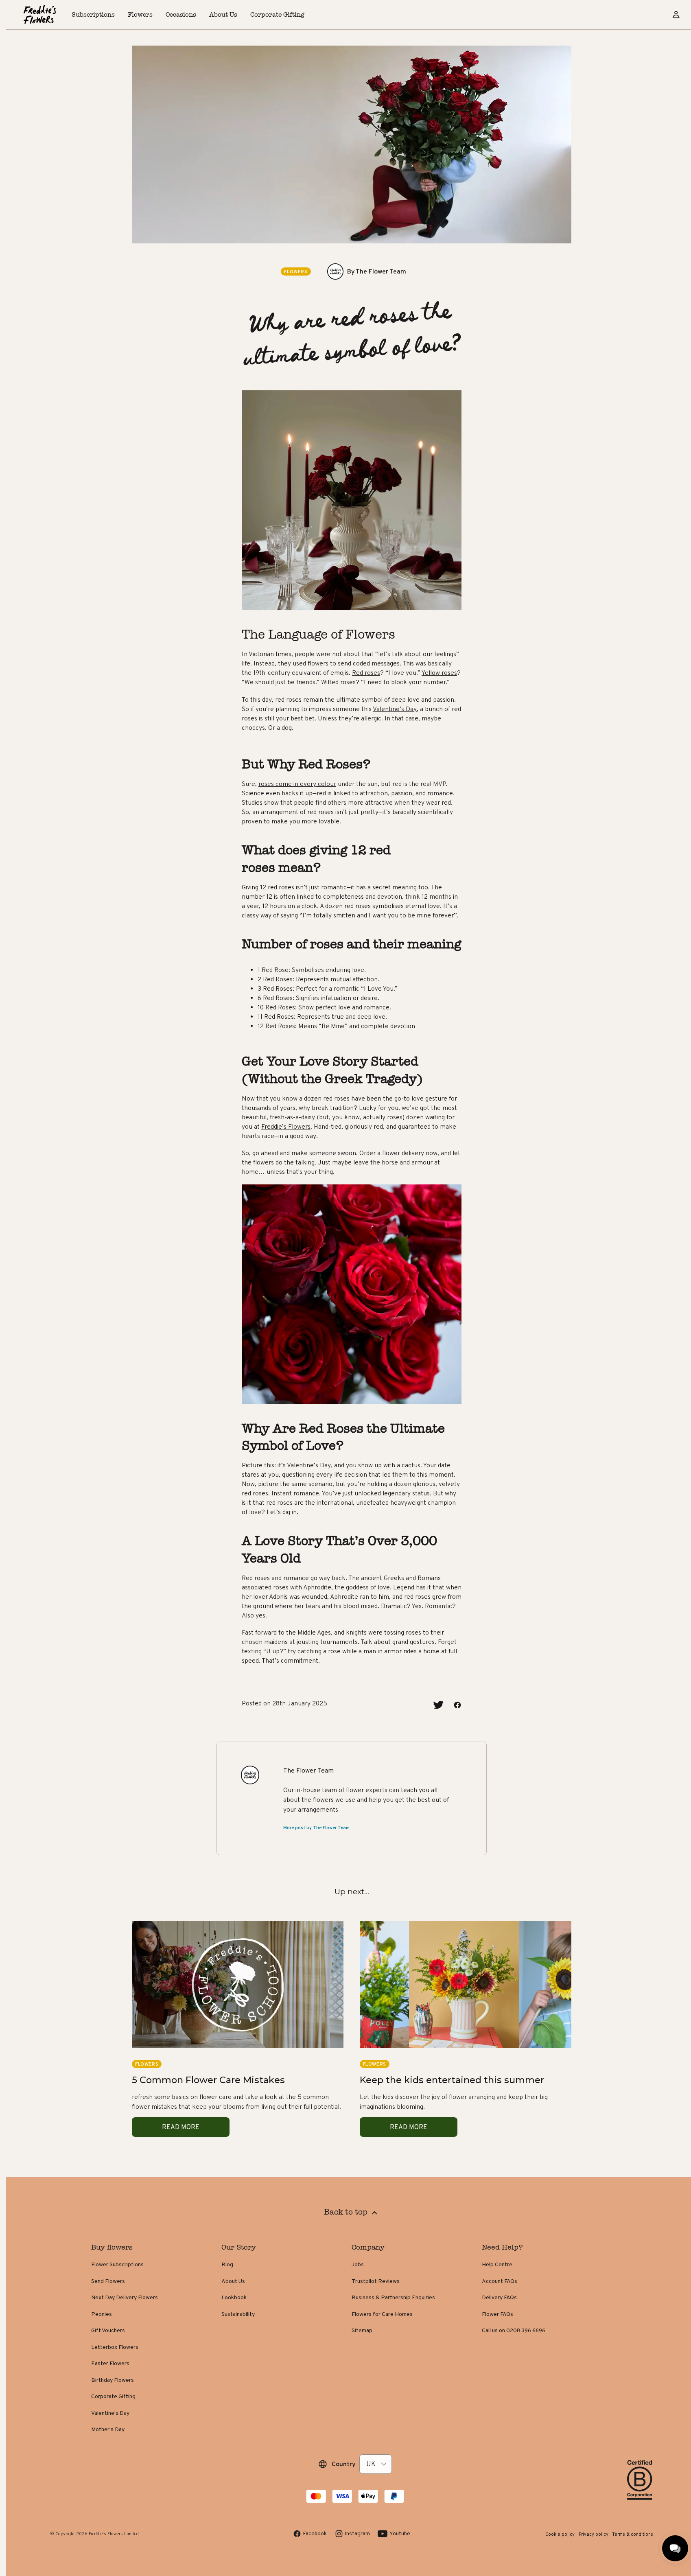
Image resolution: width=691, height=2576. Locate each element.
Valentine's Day (110, 2413)
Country (343, 2464)
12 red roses (277, 887)
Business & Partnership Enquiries (393, 2297)
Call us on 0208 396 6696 (514, 2330)
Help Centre (497, 2264)
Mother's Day (108, 2429)
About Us (233, 2281)
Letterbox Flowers (115, 2347)
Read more (181, 2127)
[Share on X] (438, 1705)
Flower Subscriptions (117, 2264)
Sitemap (362, 2330)
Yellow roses (439, 673)
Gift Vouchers (108, 2330)
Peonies (102, 2314)
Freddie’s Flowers (286, 1126)
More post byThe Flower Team (316, 1827)
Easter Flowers (110, 2363)
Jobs (358, 2264)
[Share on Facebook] (457, 1705)
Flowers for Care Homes (382, 2314)
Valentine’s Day (395, 709)
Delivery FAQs (499, 2297)
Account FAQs (500, 2281)
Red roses (366, 673)
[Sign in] (676, 15)
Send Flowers (108, 2281)
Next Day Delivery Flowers (125, 2297)
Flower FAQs (497, 2314)
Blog (227, 2264)
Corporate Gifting (113, 2396)
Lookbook (234, 2297)
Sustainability (238, 2314)
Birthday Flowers (113, 2380)
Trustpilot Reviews (376, 2281)
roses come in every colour (297, 784)
